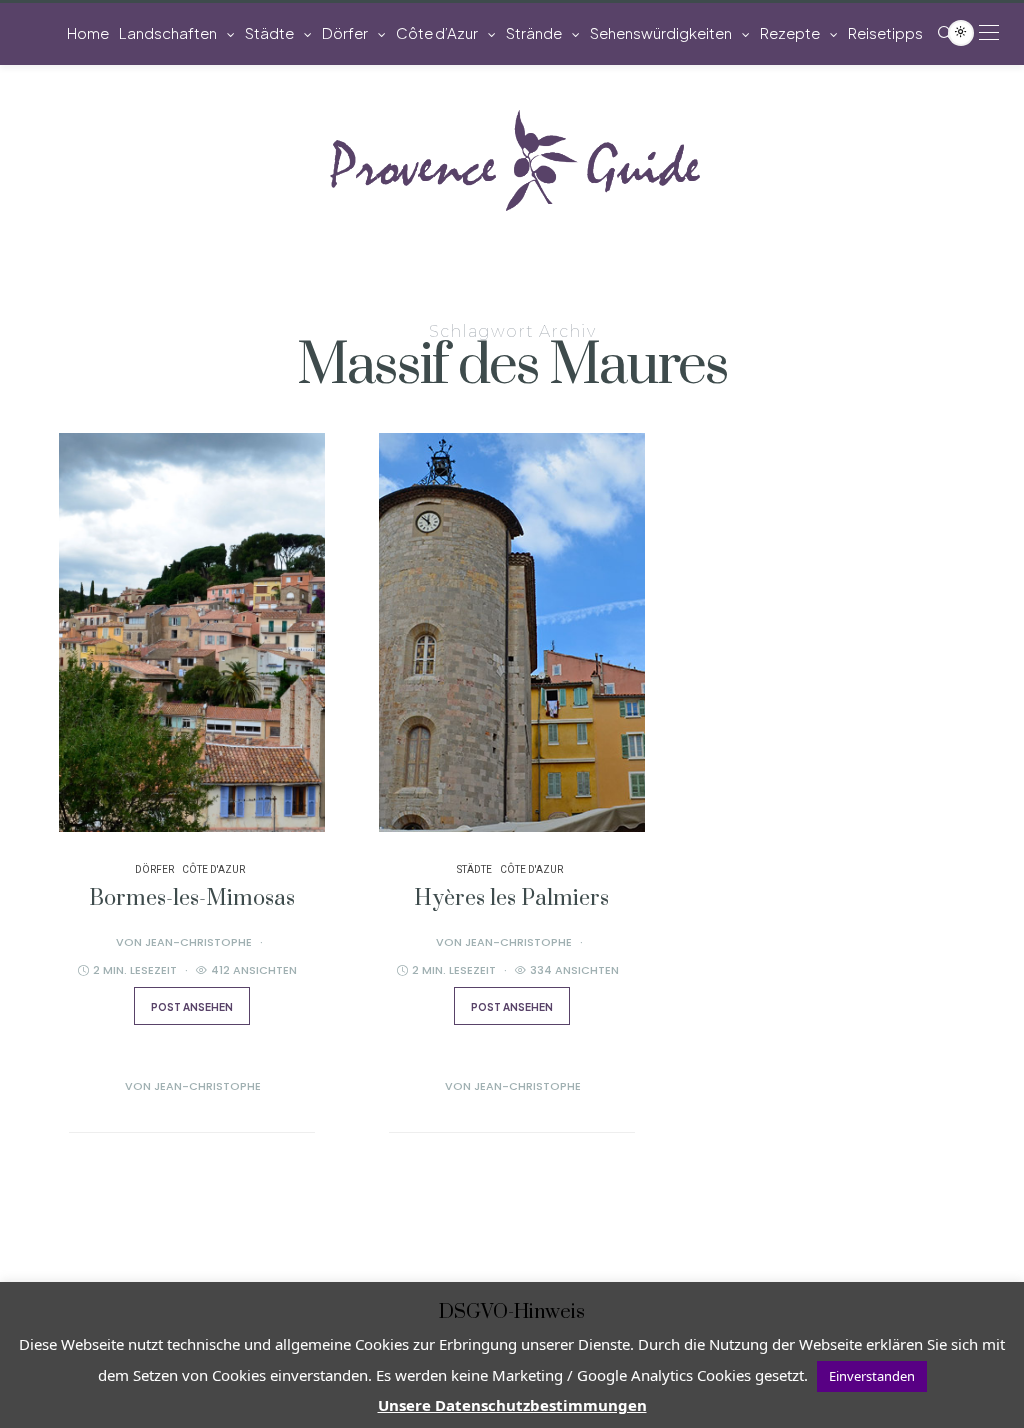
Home (88, 32)
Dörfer (345, 32)
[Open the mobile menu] (989, 32)
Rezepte (790, 32)
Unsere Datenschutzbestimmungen (512, 1405)
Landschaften (168, 32)
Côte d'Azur (213, 870)
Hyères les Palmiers (511, 898)
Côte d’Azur (437, 32)
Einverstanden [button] (872, 1376)
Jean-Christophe (198, 942)
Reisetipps (885, 32)
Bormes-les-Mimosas (192, 898)
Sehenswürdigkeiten (661, 32)
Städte (269, 32)
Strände (534, 32)
